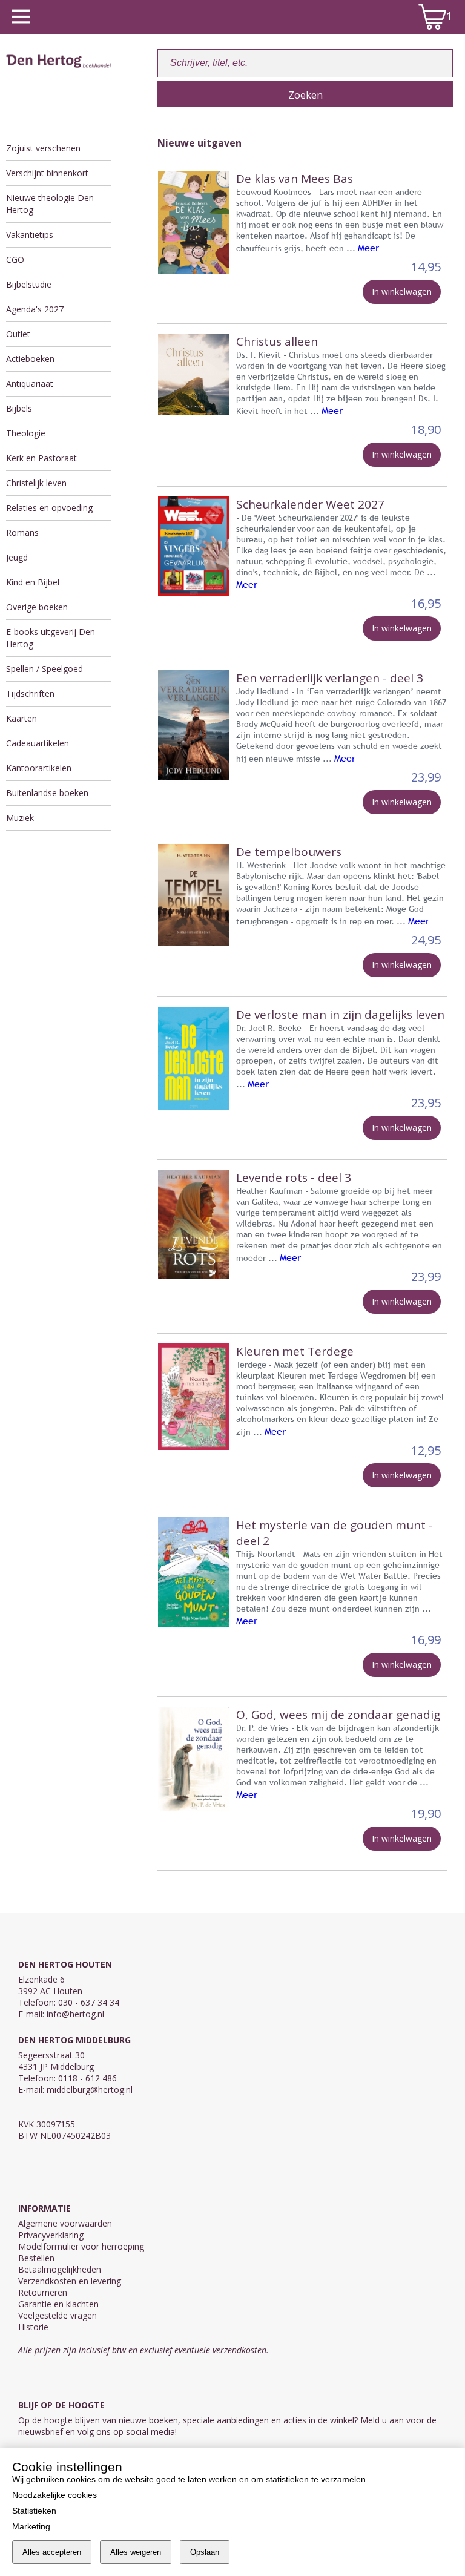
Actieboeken (30, 359)
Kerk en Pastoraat (41, 458)
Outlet (18, 334)
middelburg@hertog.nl (90, 2090)
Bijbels (19, 408)
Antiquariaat (30, 384)
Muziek (20, 818)
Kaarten (21, 718)
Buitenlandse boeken (47, 793)
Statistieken (34, 2511)
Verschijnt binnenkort (47, 173)
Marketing (31, 2526)
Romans (22, 532)
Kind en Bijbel (33, 582)
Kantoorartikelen (39, 768)
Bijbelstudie (29, 284)
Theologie (26, 433)
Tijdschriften (30, 693)
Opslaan (205, 2552)
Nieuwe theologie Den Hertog (50, 204)
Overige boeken (37, 607)
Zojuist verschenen (43, 148)
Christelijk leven (36, 483)
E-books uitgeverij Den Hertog (51, 638)
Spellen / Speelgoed (45, 669)
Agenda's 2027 (35, 309)
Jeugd (17, 557)
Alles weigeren (136, 2552)
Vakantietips (30, 235)
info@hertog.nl (75, 2014)
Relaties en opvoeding (49, 508)
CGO (15, 259)
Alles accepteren (52, 2552)
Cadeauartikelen (38, 743)
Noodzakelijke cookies (54, 2495)
